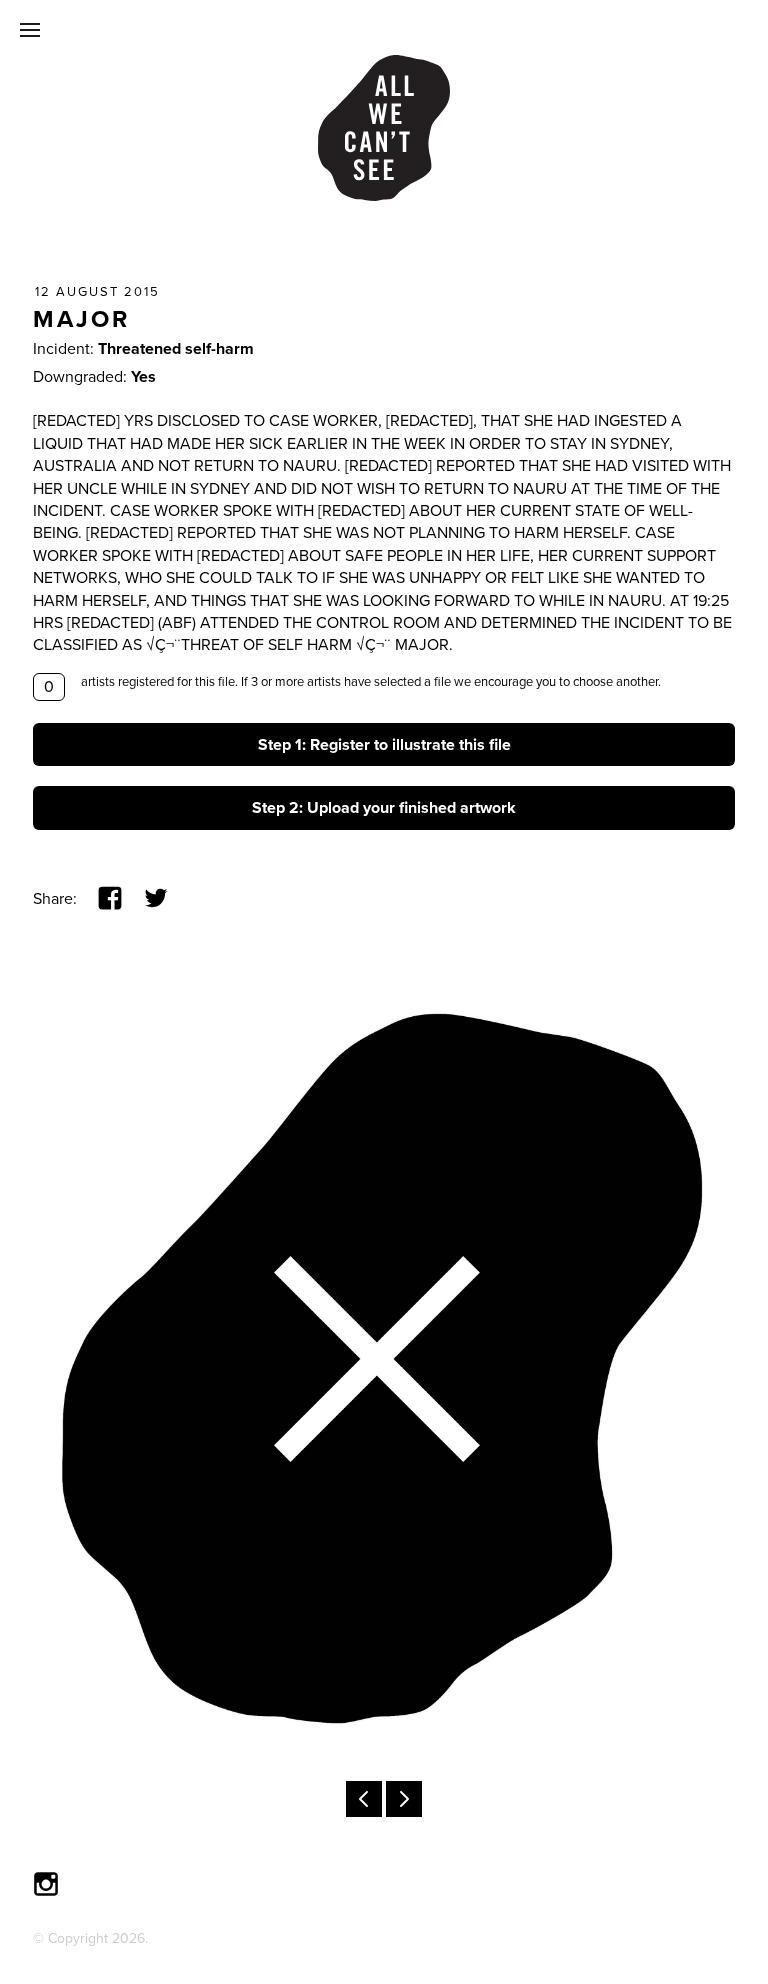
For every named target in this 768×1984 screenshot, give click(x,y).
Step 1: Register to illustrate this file (384, 745)
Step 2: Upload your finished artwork (384, 808)
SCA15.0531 (364, 1799)
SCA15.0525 (404, 1799)
